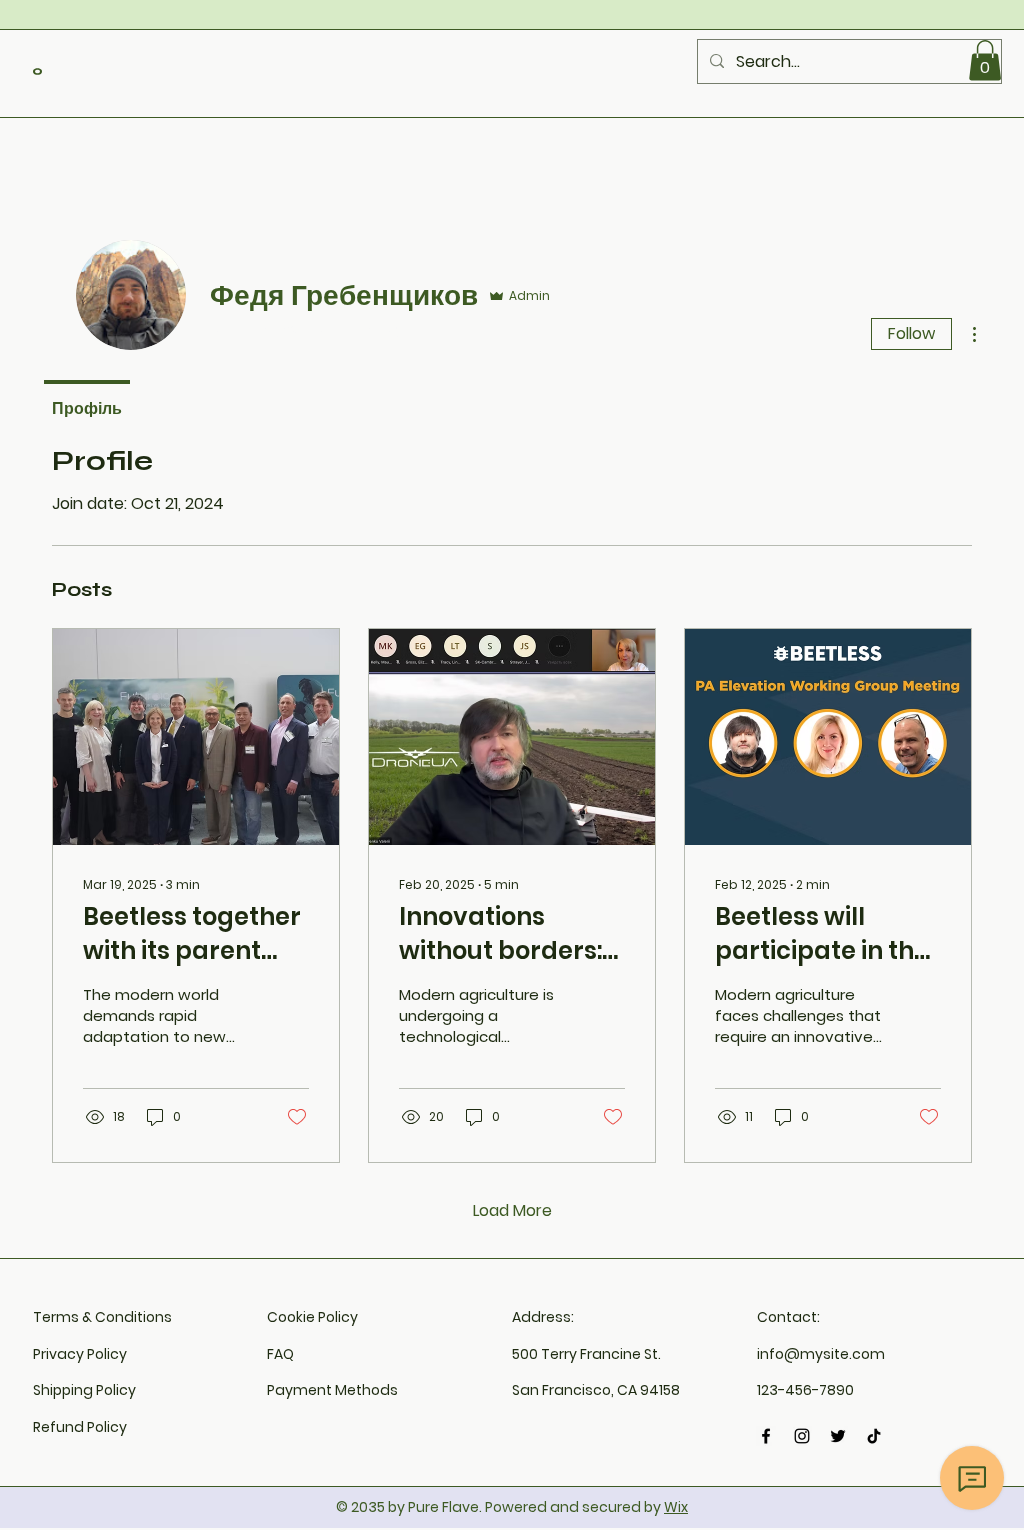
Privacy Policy (80, 1354)
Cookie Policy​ (312, 1317)
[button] (985, 60)
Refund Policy (80, 1427)
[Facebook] (766, 1436)
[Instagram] (802, 1436)
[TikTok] (874, 1436)
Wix (676, 1507)
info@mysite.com (821, 1354)
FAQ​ (280, 1354)
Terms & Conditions (102, 1317)
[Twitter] (838, 1436)
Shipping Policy (84, 1390)
